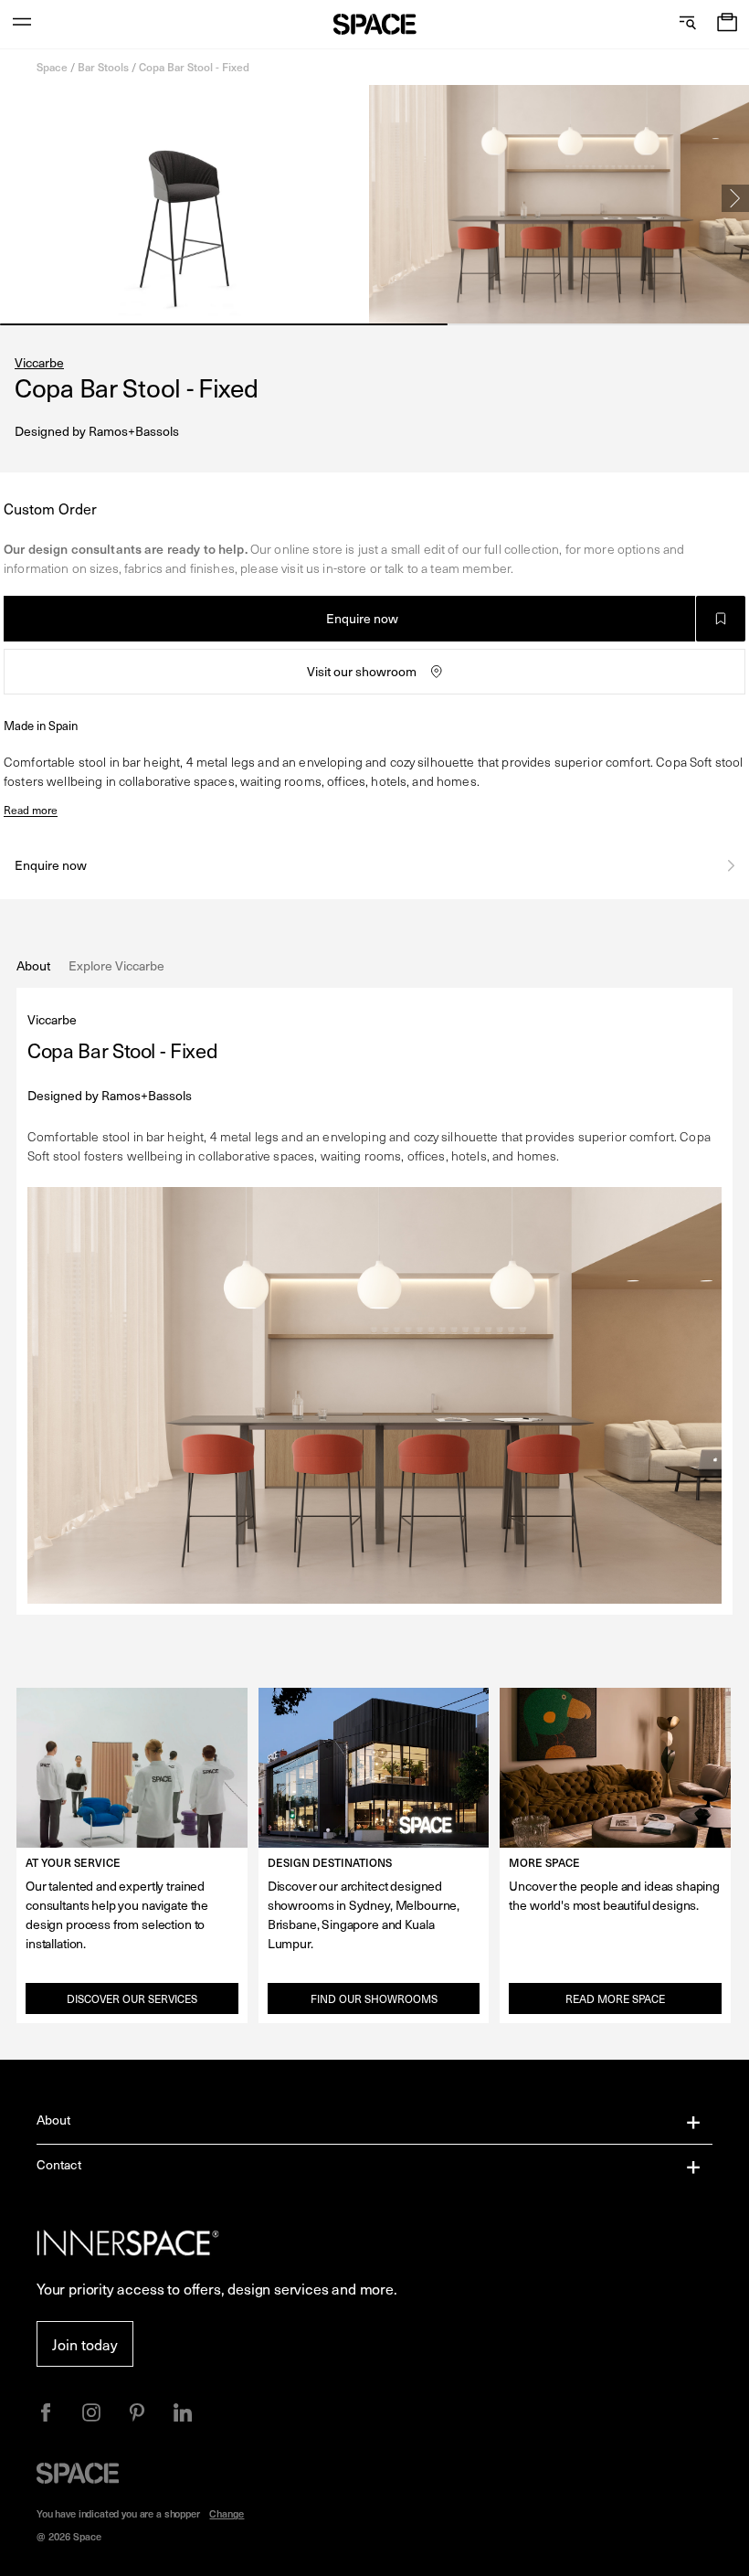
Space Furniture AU (375, 24)
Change (227, 2513)
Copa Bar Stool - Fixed (194, 67)
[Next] (735, 198)
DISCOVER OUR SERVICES (132, 1998)
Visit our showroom (362, 671)
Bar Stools (103, 67)
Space (52, 67)
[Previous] (14, 198)
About (54, 2120)
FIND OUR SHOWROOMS (374, 1998)
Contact (59, 2164)
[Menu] (22, 24)
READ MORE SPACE (615, 1998)
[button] (727, 24)
